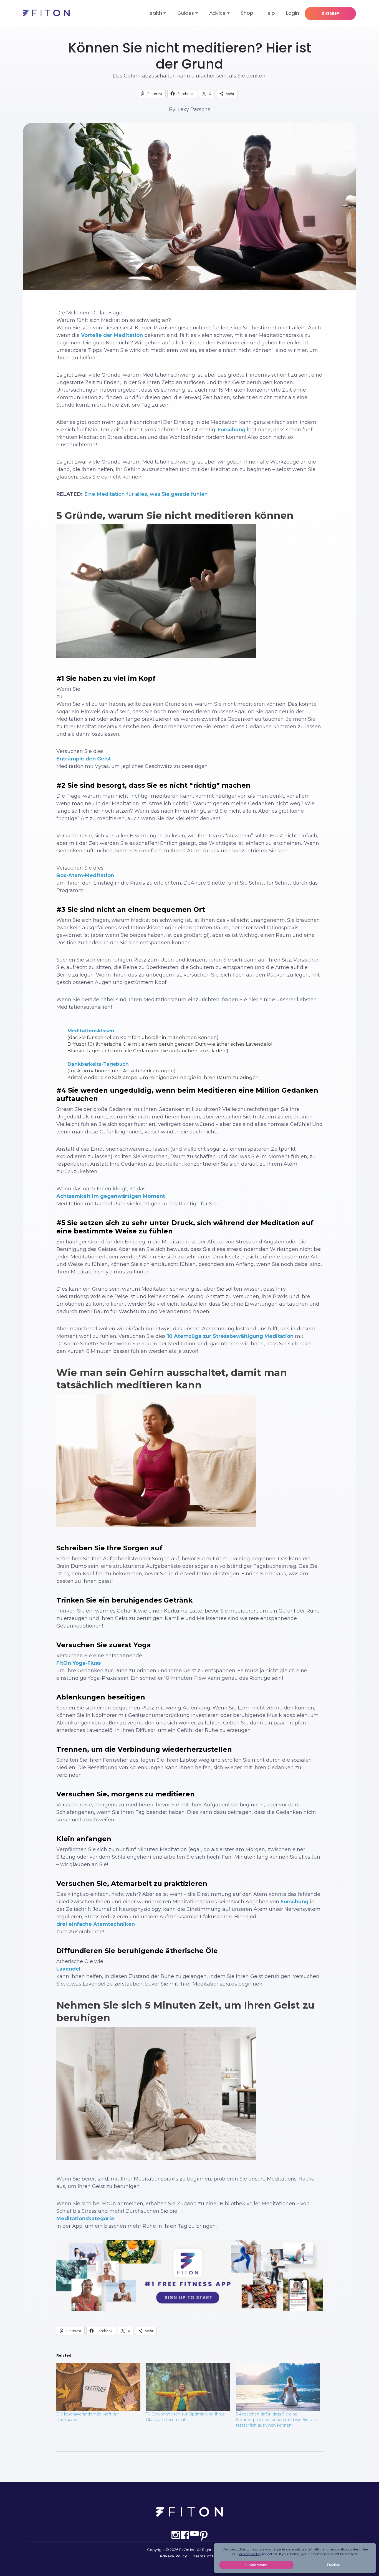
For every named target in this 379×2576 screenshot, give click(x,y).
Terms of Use (206, 2556)
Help (270, 13)
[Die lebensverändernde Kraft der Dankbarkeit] (98, 2387)
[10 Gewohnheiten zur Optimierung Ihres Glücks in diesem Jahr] (188, 2387)
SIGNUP (330, 14)
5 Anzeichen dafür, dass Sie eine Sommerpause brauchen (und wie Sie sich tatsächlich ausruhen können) (276, 2420)
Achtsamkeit (190, 30)
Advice (217, 13)
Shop (247, 13)
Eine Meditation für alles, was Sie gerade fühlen (146, 494)
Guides (186, 13)
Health (154, 13)
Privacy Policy (173, 2556)
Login (293, 13)
